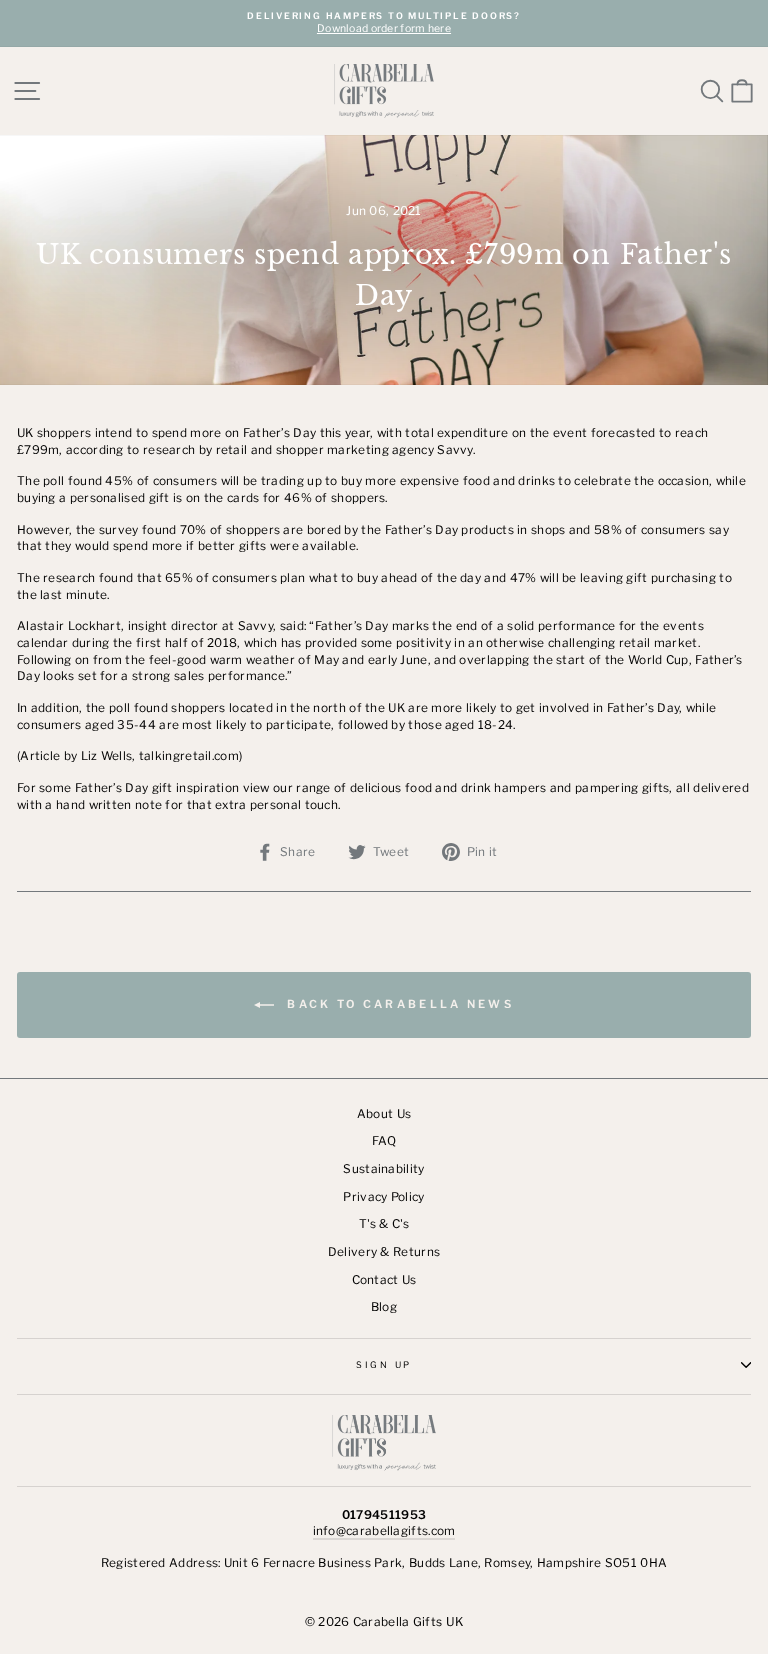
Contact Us (384, 1280)
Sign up (384, 1364)
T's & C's (384, 1224)
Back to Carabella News (398, 1004)
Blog (384, 1307)
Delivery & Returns (384, 1252)
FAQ (384, 1141)
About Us (384, 1114)
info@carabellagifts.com (384, 1531)
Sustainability (383, 1169)
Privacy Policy (383, 1197)
